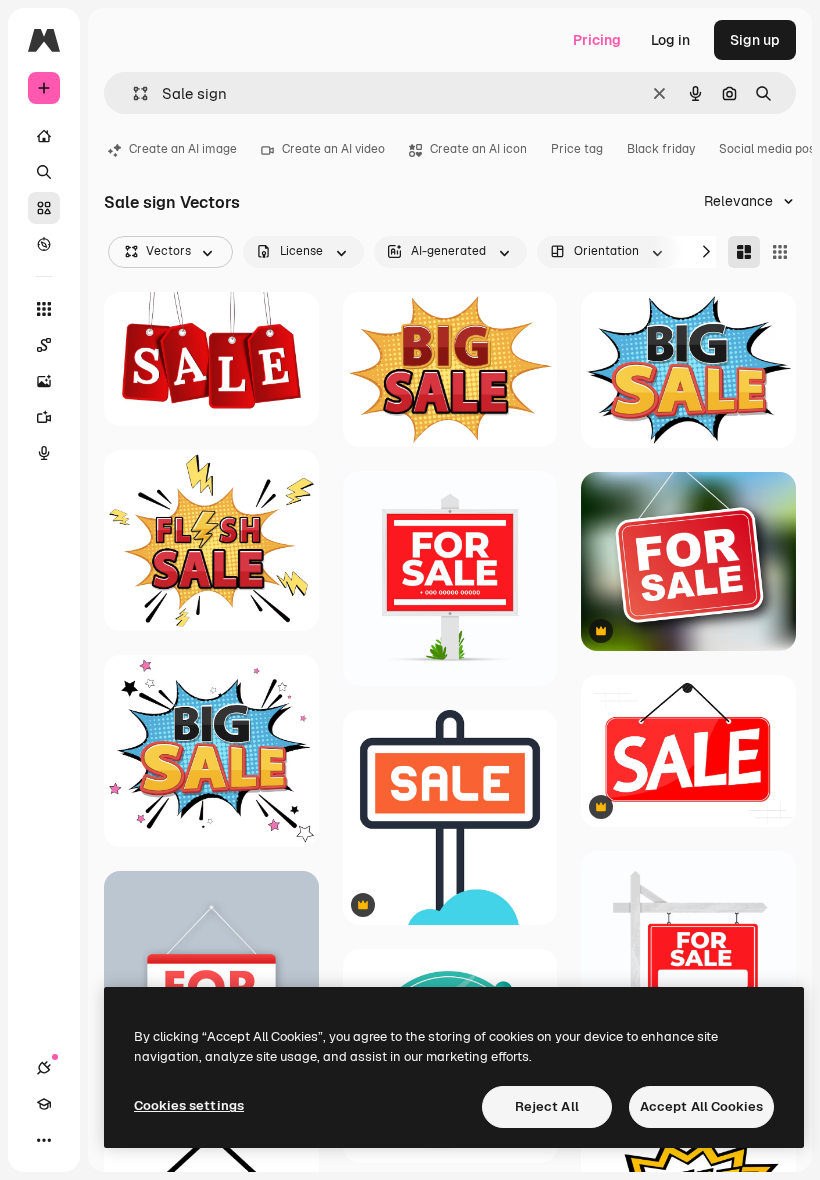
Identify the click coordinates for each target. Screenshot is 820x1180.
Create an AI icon (478, 149)
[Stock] (44, 208)
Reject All (547, 1106)
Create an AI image (183, 149)
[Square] (780, 252)
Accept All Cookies (701, 1106)
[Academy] (44, 1104)
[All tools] (44, 309)
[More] (44, 1140)
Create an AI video (333, 149)
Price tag (577, 149)
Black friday (661, 149)
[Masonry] (744, 252)
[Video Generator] (44, 417)
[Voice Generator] (44, 453)
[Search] (44, 172)
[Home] (44, 136)
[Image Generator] (44, 381)
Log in (670, 40)
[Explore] (44, 244)
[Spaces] (44, 345)
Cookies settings (189, 1105)
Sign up (755, 40)
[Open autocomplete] (132, 93)
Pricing (597, 40)
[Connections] (44, 1068)
